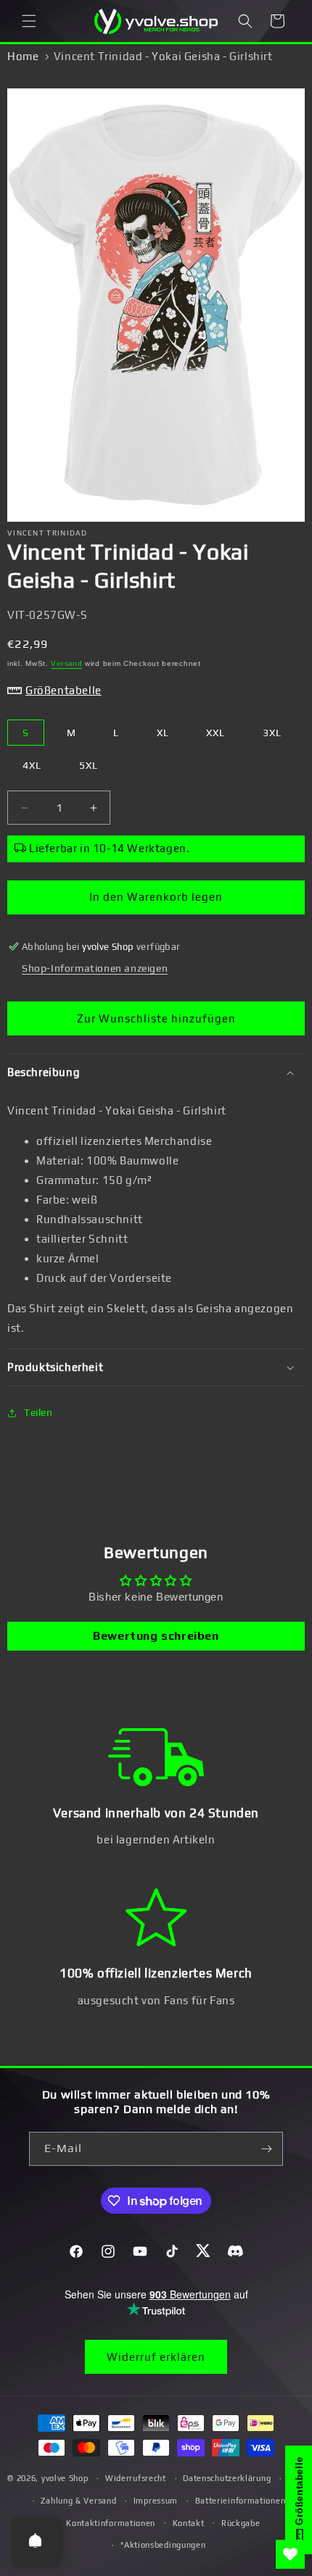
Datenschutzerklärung (227, 2478)
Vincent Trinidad (48, 533)
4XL (32, 765)
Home (23, 56)
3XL (272, 733)
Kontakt (189, 2523)
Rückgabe (241, 2523)
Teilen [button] (38, 1412)
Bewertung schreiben (156, 1636)
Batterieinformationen (241, 2501)
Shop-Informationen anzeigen (95, 968)
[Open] (36, 2540)
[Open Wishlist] (290, 2554)
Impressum (156, 2501)
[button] (29, 21)
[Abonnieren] (266, 2149)
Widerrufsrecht (136, 2478)
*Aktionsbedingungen (163, 2545)
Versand (66, 663)
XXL (215, 733)
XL (163, 733)
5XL (89, 765)
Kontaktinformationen (111, 2523)
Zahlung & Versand (78, 2501)
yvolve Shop (65, 2478)
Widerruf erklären (156, 2357)
